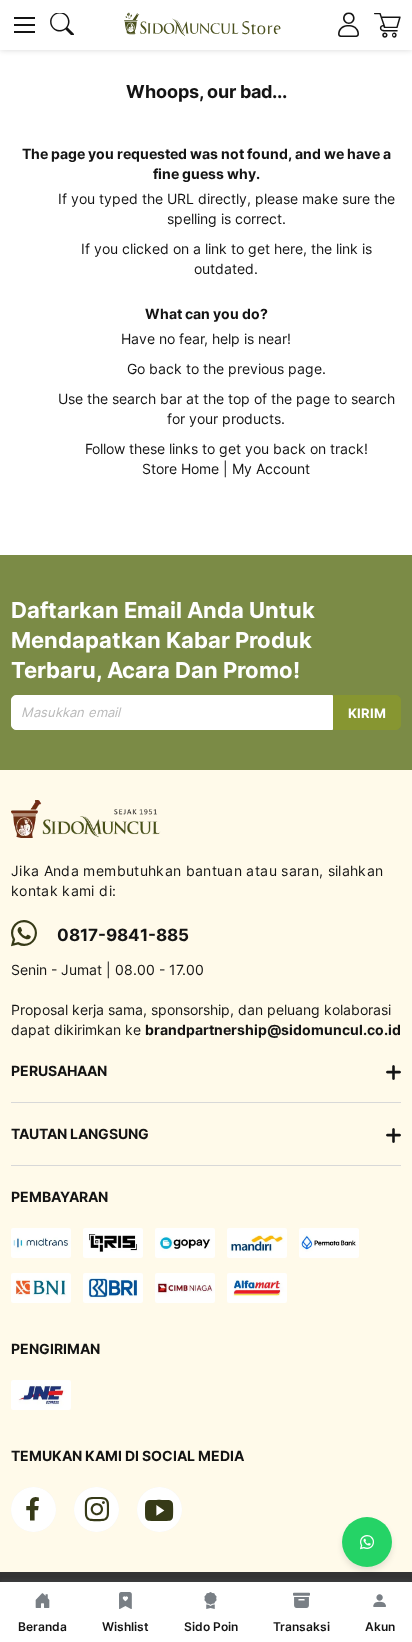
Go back (154, 368)
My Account (271, 468)
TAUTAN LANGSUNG (80, 1133)
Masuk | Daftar (348, 25)
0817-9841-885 (123, 935)
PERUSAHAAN (59, 1070)
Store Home (180, 468)
